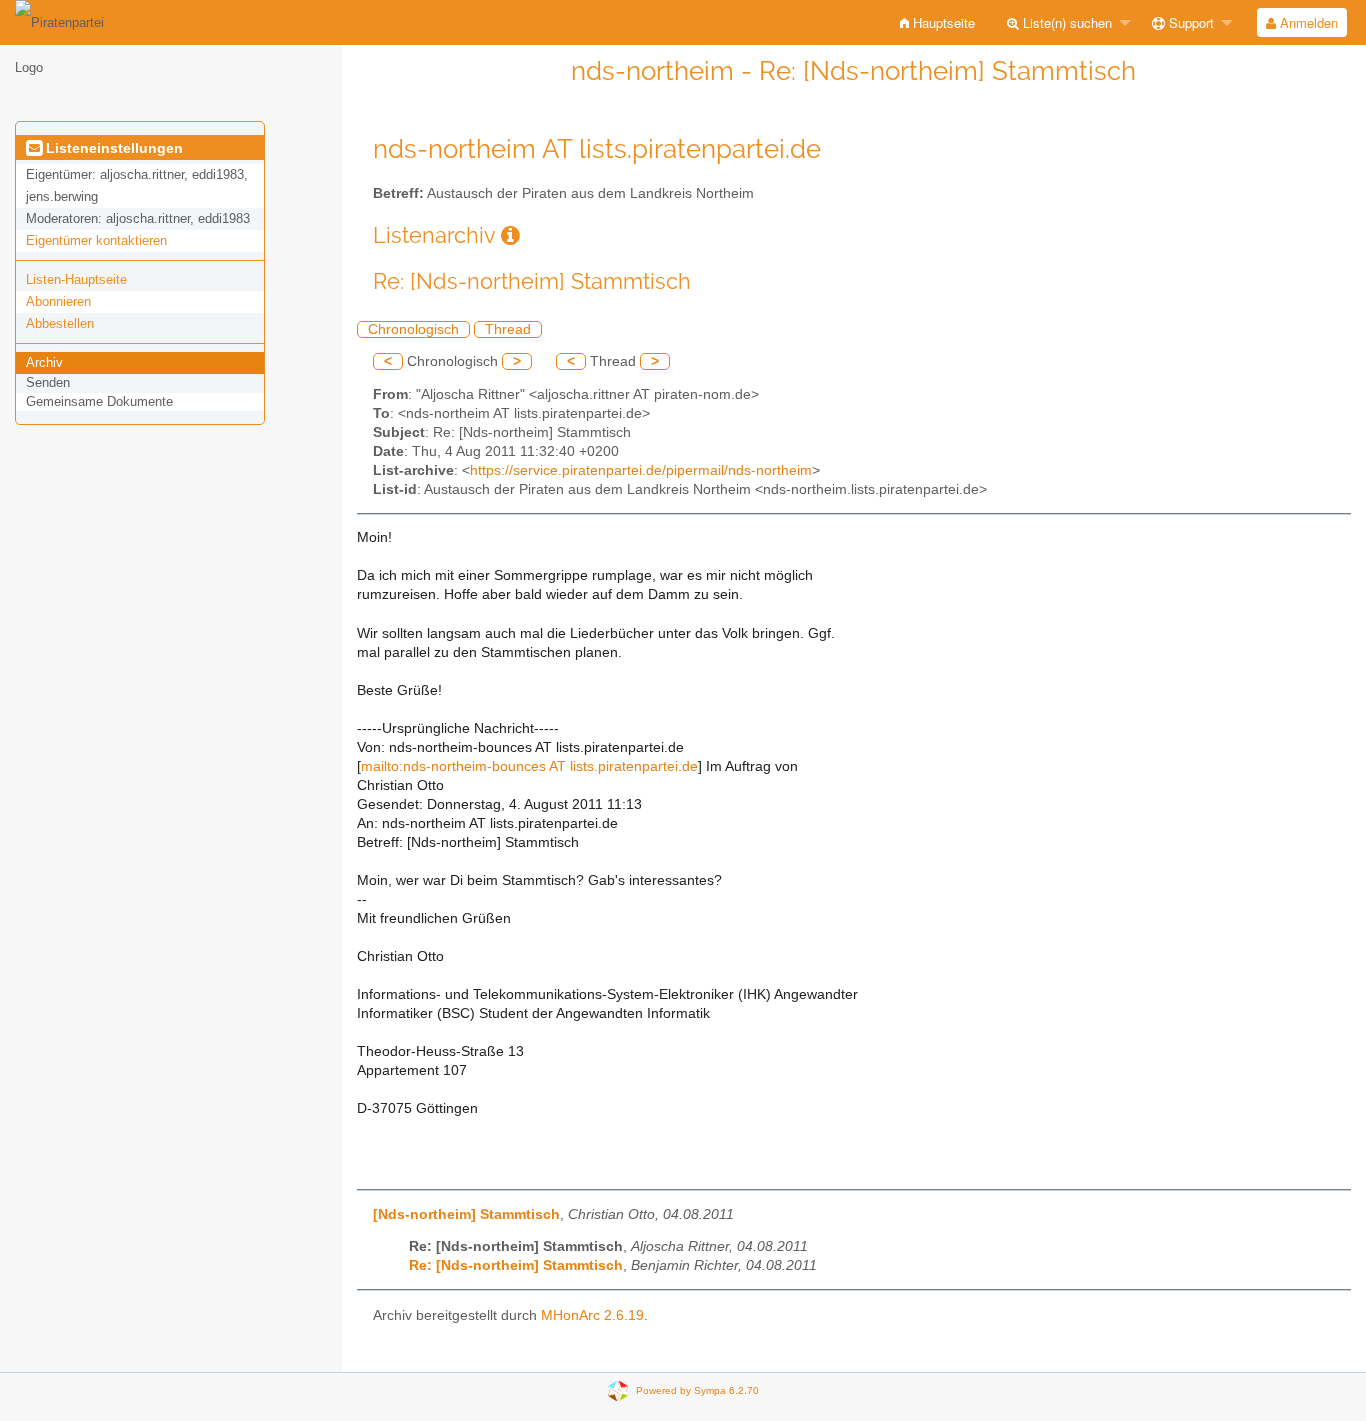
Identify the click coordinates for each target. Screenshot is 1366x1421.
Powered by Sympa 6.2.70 (697, 1390)
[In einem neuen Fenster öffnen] (510, 235)
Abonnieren (58, 301)
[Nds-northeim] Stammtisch (466, 1214)
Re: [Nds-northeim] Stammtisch (516, 1265)
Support (1189, 22)
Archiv (44, 362)
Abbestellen (60, 323)
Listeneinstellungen (112, 148)
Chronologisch (413, 329)
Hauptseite (942, 22)
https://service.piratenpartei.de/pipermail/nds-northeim (641, 470)
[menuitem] (937, 22)
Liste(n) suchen (1065, 22)
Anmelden (1307, 22)
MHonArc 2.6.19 (592, 1315)
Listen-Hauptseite (76, 279)
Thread (508, 329)
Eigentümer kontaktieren (96, 240)
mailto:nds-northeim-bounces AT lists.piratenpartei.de (529, 766)
